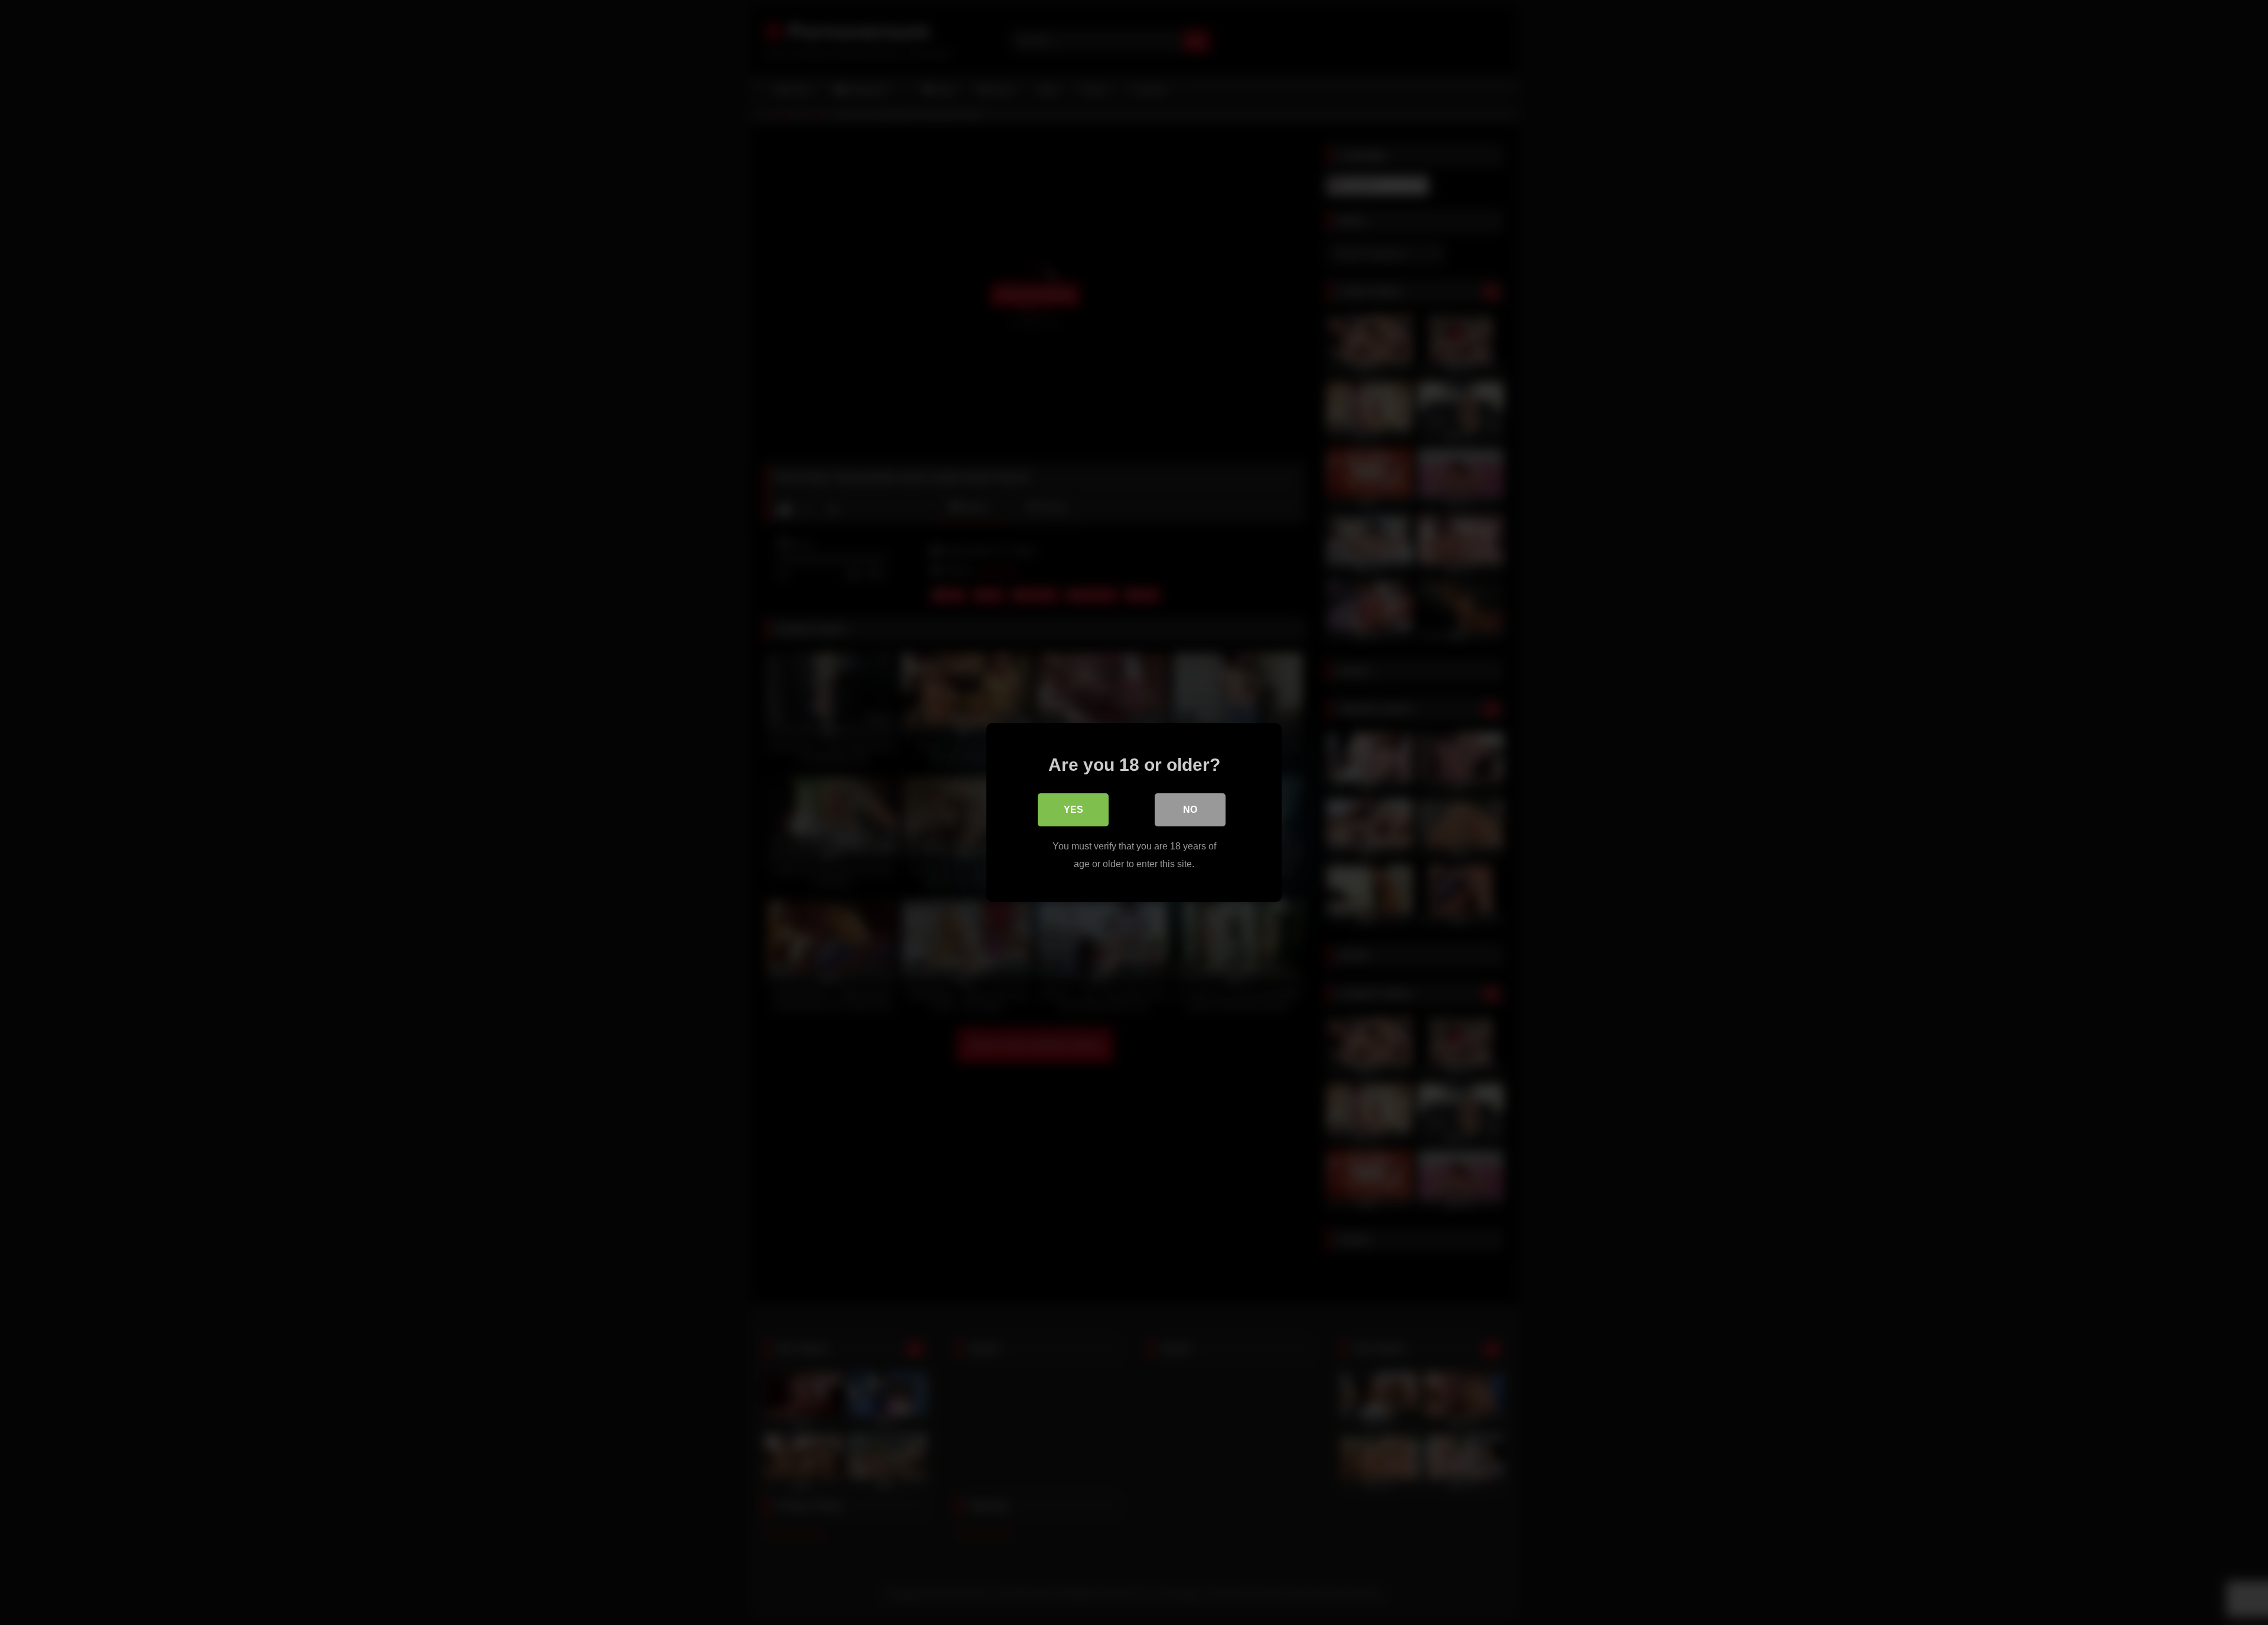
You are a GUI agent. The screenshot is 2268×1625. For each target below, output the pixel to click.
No (1190, 810)
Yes (1073, 810)
